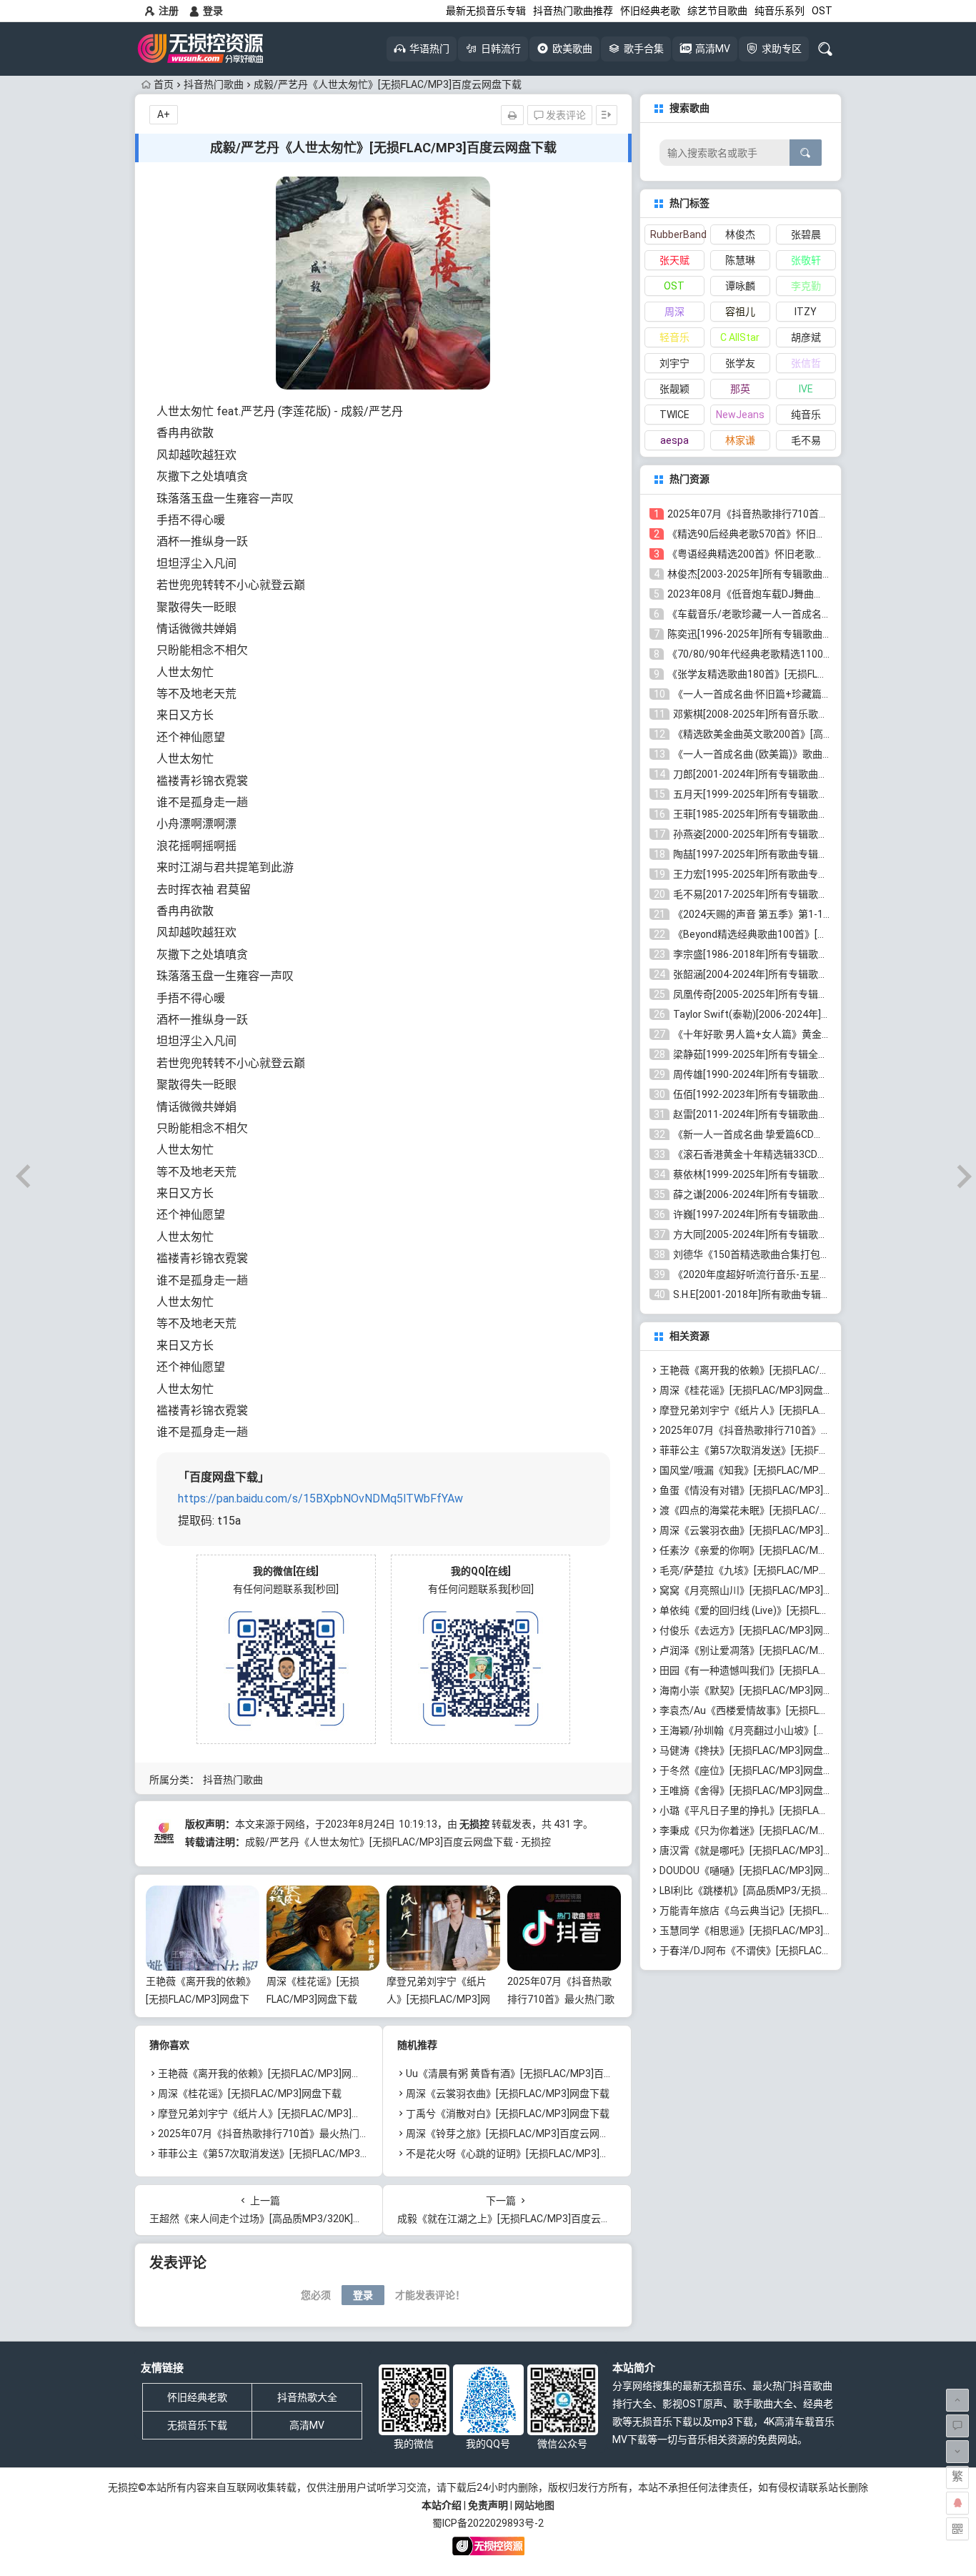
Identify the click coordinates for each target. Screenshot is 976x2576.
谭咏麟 (740, 286)
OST (822, 11)
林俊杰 (740, 234)
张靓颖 (674, 389)
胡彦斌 (806, 337)
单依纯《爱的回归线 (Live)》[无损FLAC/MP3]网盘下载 (780, 1610)
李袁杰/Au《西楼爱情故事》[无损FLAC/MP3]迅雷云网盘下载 (795, 1710)
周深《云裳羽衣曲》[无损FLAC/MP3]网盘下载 (508, 2094)
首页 (164, 84)
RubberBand (677, 234)
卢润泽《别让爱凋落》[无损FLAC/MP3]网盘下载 (766, 1650)
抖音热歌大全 (307, 2397)
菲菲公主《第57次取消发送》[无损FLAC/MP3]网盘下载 (280, 2154)
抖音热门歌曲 (214, 84)
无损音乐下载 (197, 2425)
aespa (674, 440)
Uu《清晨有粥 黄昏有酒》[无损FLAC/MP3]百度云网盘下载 (535, 2074)
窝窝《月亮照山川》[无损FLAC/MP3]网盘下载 (761, 1590)
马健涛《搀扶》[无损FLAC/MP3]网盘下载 (751, 1750)
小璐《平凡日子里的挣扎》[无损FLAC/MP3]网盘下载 (776, 1810)
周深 (674, 312)
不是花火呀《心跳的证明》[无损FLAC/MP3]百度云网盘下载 (538, 2154)
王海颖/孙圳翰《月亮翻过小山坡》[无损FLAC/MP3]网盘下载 (793, 1730)
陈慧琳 (740, 260)
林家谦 (740, 440)
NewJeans (740, 415)
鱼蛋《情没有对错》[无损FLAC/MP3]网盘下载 (761, 1490)
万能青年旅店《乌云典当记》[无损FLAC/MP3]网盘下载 (781, 1911)
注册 (169, 11)
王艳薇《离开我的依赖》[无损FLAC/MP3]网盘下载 (201, 1999)
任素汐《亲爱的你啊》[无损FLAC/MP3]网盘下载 (766, 1550)
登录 (213, 11)
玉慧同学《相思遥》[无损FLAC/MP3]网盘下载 (761, 1931)
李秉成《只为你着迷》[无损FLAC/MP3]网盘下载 (766, 1831)
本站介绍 (442, 2505)
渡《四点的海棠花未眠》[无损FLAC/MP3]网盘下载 (771, 1510)
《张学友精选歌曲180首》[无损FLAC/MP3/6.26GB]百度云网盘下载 (816, 674)
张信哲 (806, 363)
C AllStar (740, 337)
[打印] (512, 115)
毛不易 (806, 440)
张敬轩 (806, 260)
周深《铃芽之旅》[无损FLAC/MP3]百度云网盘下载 (518, 2134)
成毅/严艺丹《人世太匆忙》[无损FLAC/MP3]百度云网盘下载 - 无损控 (398, 1842)
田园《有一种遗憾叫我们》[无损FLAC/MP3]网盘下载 (776, 1670)
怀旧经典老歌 (650, 11)
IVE (806, 389)
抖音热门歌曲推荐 (573, 11)
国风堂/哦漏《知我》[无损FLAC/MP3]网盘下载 (763, 1470)
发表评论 (565, 115)
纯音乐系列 (780, 11)
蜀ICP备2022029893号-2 (488, 2523)
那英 (740, 389)
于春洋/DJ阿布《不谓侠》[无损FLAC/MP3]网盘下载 (775, 1951)
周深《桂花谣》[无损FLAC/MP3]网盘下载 (250, 2094)
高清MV (307, 2425)
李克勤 (806, 286)
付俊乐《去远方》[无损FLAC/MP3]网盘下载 (756, 1630)
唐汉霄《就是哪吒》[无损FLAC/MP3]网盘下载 (761, 1851)
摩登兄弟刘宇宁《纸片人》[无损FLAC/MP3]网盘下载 (438, 1999)
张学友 (740, 363)
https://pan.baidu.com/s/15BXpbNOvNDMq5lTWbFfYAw (320, 1498)
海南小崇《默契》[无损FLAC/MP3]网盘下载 (756, 1690)
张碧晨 (806, 234)
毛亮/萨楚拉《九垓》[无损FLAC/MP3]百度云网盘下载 (778, 1570)
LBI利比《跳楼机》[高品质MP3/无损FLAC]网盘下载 (773, 1891)
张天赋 (674, 260)
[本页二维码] (957, 2529)
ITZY (806, 312)
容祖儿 (740, 312)
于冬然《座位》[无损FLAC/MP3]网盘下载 (751, 1770)
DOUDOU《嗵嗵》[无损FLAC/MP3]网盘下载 (756, 1871)
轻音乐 (674, 337)
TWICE (674, 415)
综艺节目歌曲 (717, 11)
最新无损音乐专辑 (486, 11)
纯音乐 (806, 415)
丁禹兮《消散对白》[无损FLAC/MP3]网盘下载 (508, 2114)
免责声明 (488, 2505)
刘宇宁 (674, 363)
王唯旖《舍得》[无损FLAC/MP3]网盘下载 (751, 1790)
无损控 (474, 1824)
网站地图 (534, 2505)
